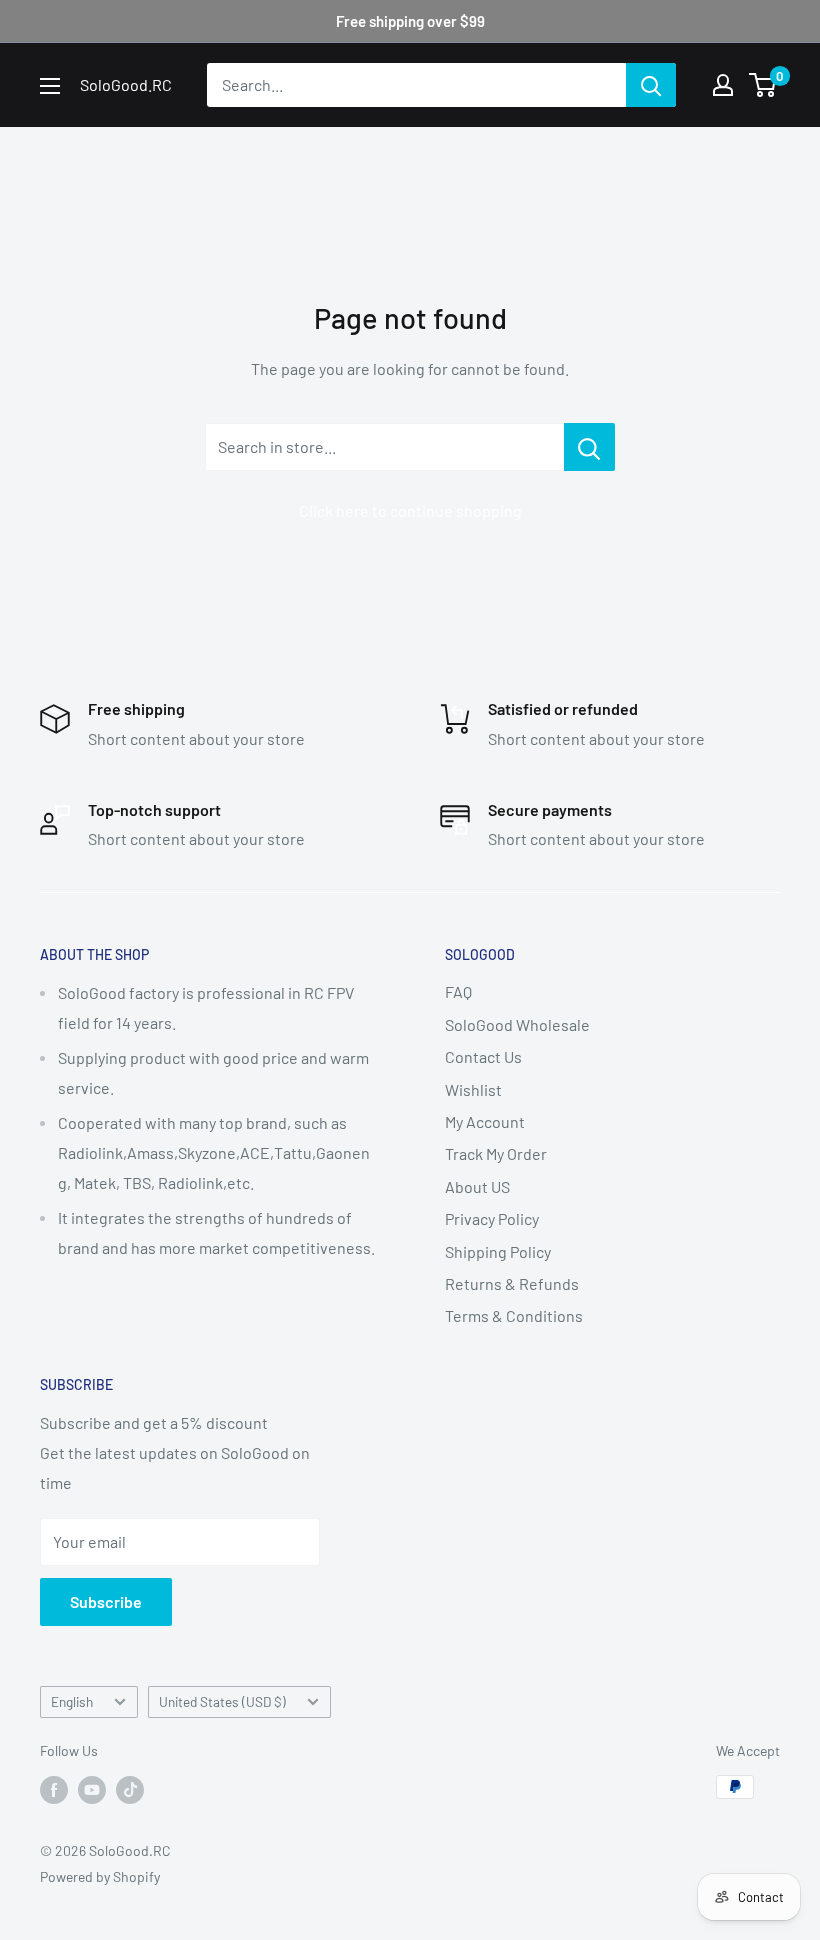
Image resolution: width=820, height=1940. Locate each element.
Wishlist (473, 1089)
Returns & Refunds (512, 1283)
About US (477, 1186)
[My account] (723, 85)
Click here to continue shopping (410, 510)
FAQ (458, 991)
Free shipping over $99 (410, 21)
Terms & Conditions (514, 1315)
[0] (763, 85)
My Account (485, 1121)
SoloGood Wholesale (517, 1024)
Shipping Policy (498, 1251)
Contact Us (483, 1056)
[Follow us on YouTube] (92, 1789)
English (72, 1701)
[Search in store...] (589, 447)
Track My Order (496, 1153)
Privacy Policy (492, 1218)
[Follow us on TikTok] (130, 1789)
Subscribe (106, 1601)
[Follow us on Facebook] (54, 1789)
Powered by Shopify (100, 1876)
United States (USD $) (222, 1701)
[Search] (651, 85)
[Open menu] (50, 86)
